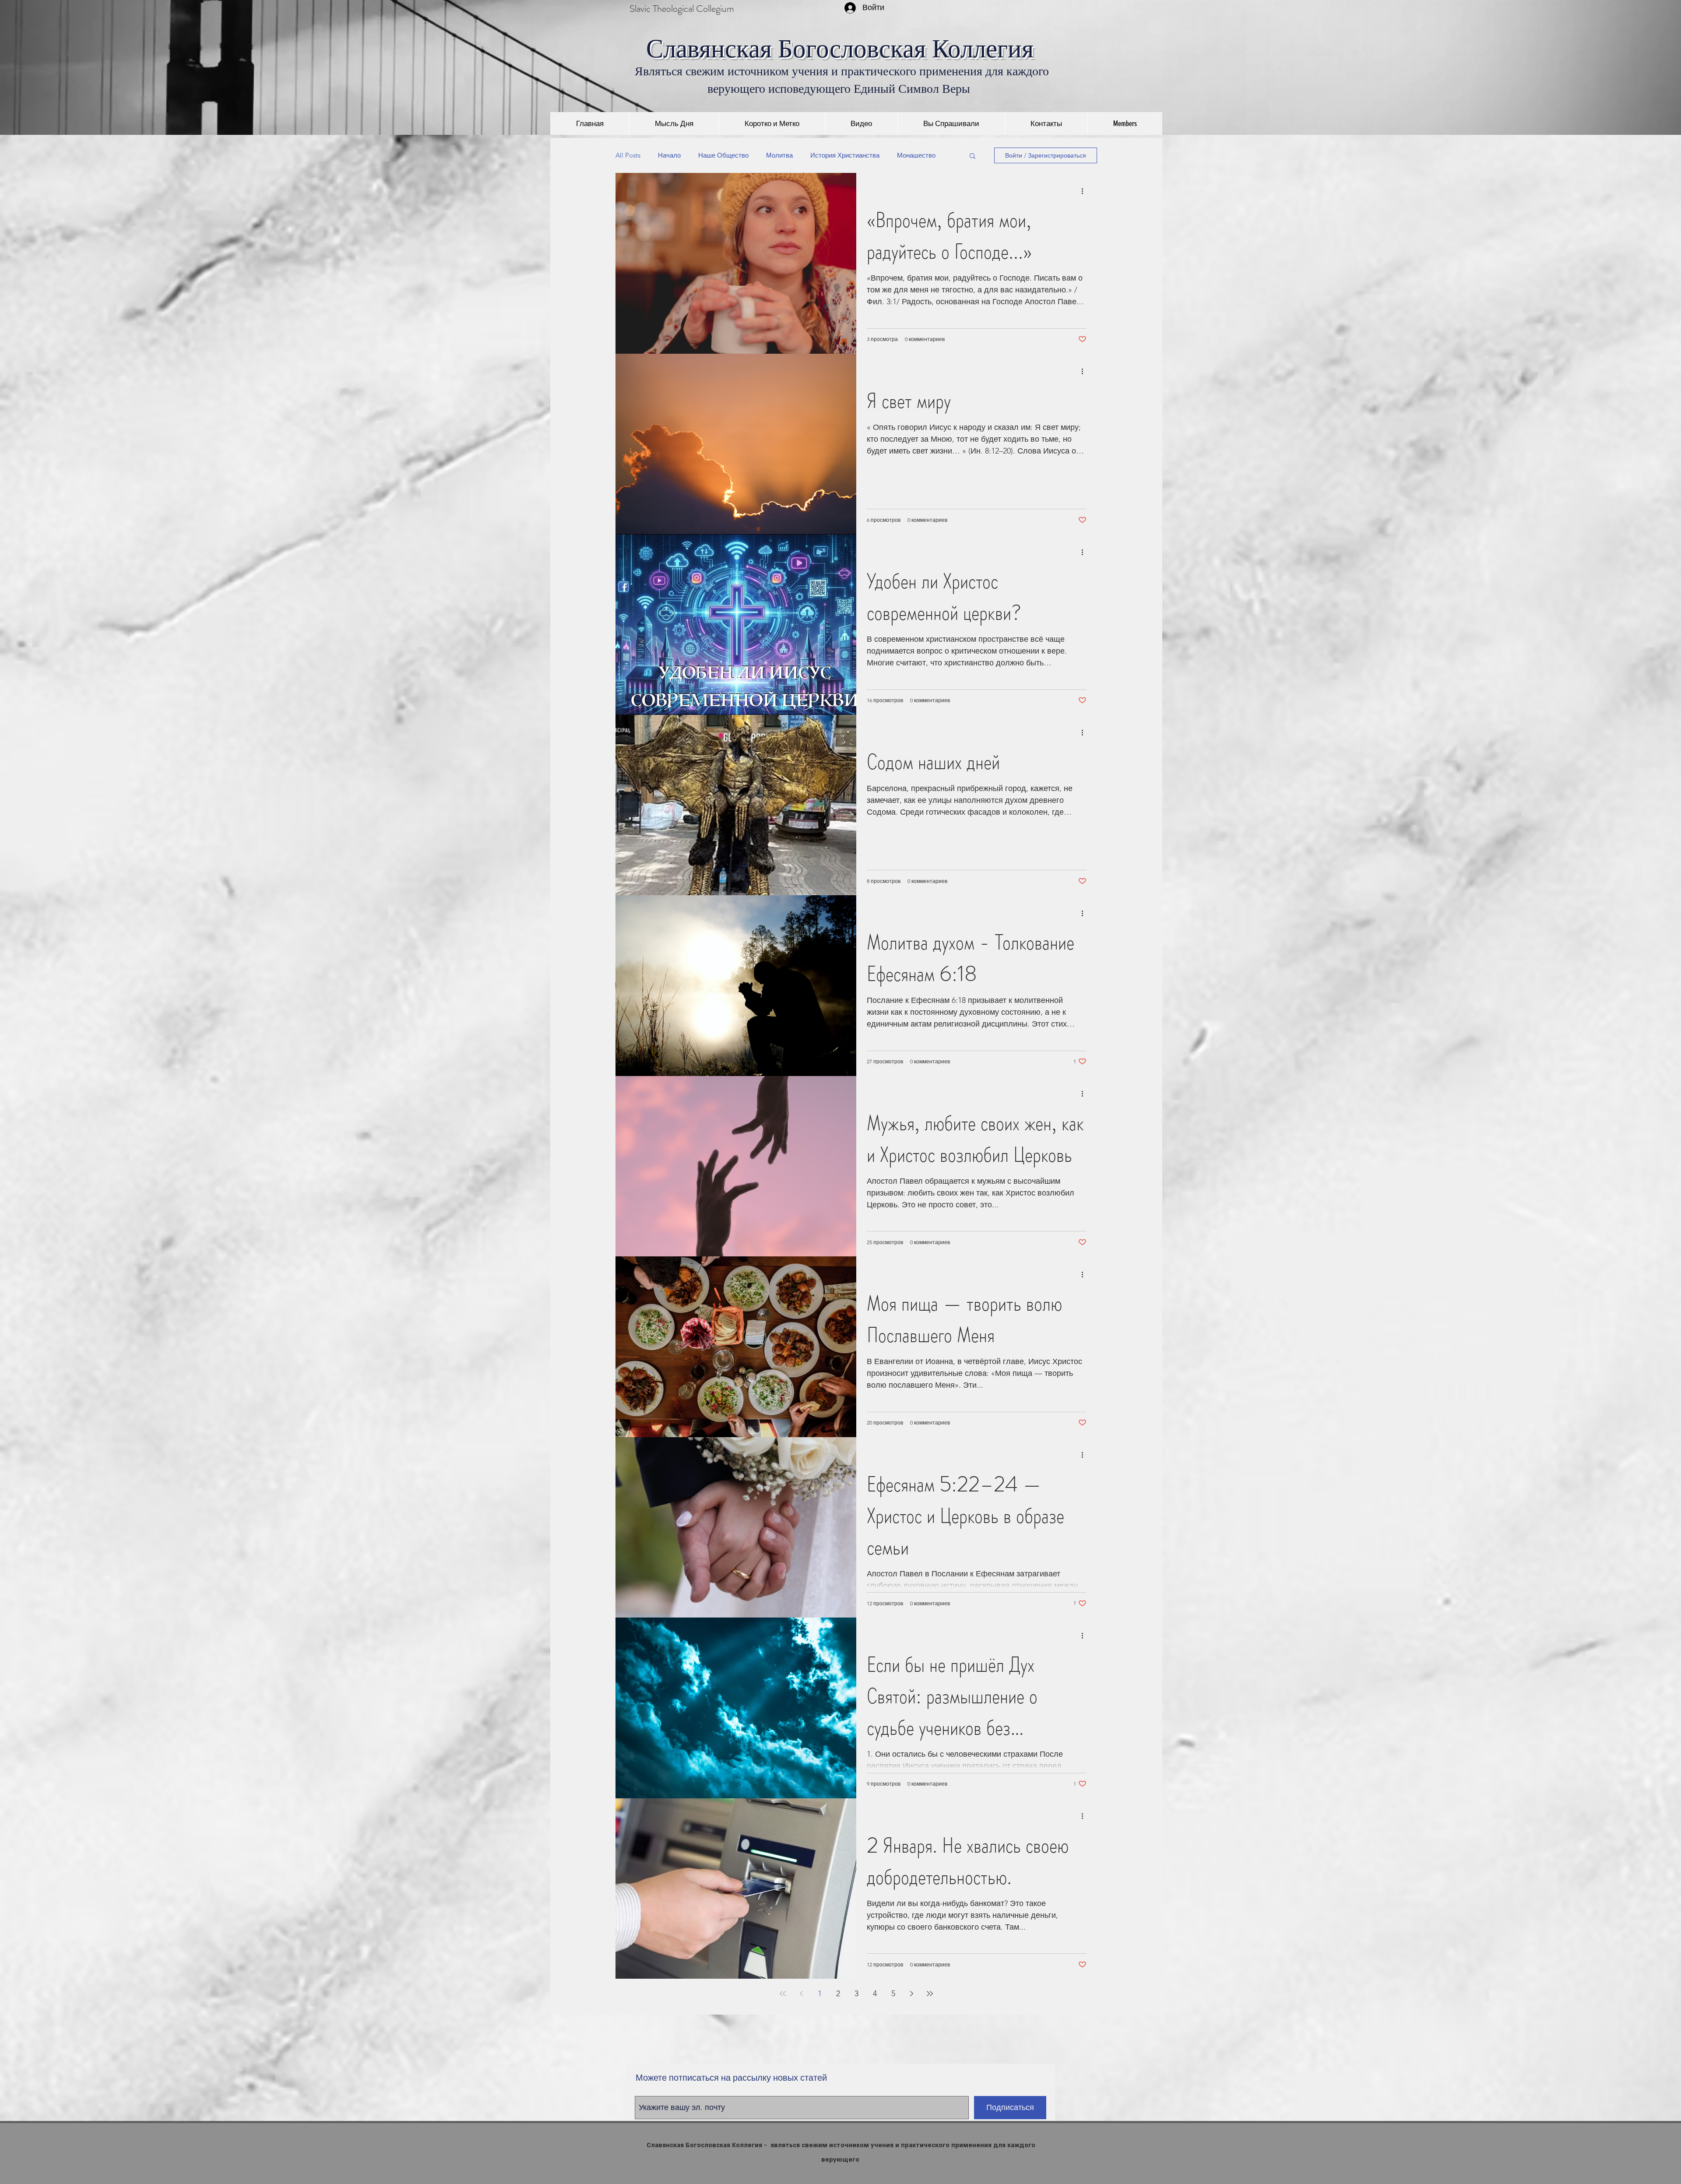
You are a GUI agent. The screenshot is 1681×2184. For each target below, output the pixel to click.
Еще (904, 155)
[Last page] (930, 1994)
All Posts (628, 155)
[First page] (783, 1994)
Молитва (779, 155)
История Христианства (845, 155)
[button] (972, 157)
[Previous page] (801, 1994)
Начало (669, 155)
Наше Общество (723, 155)
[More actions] (1085, 191)
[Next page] (911, 1994)
